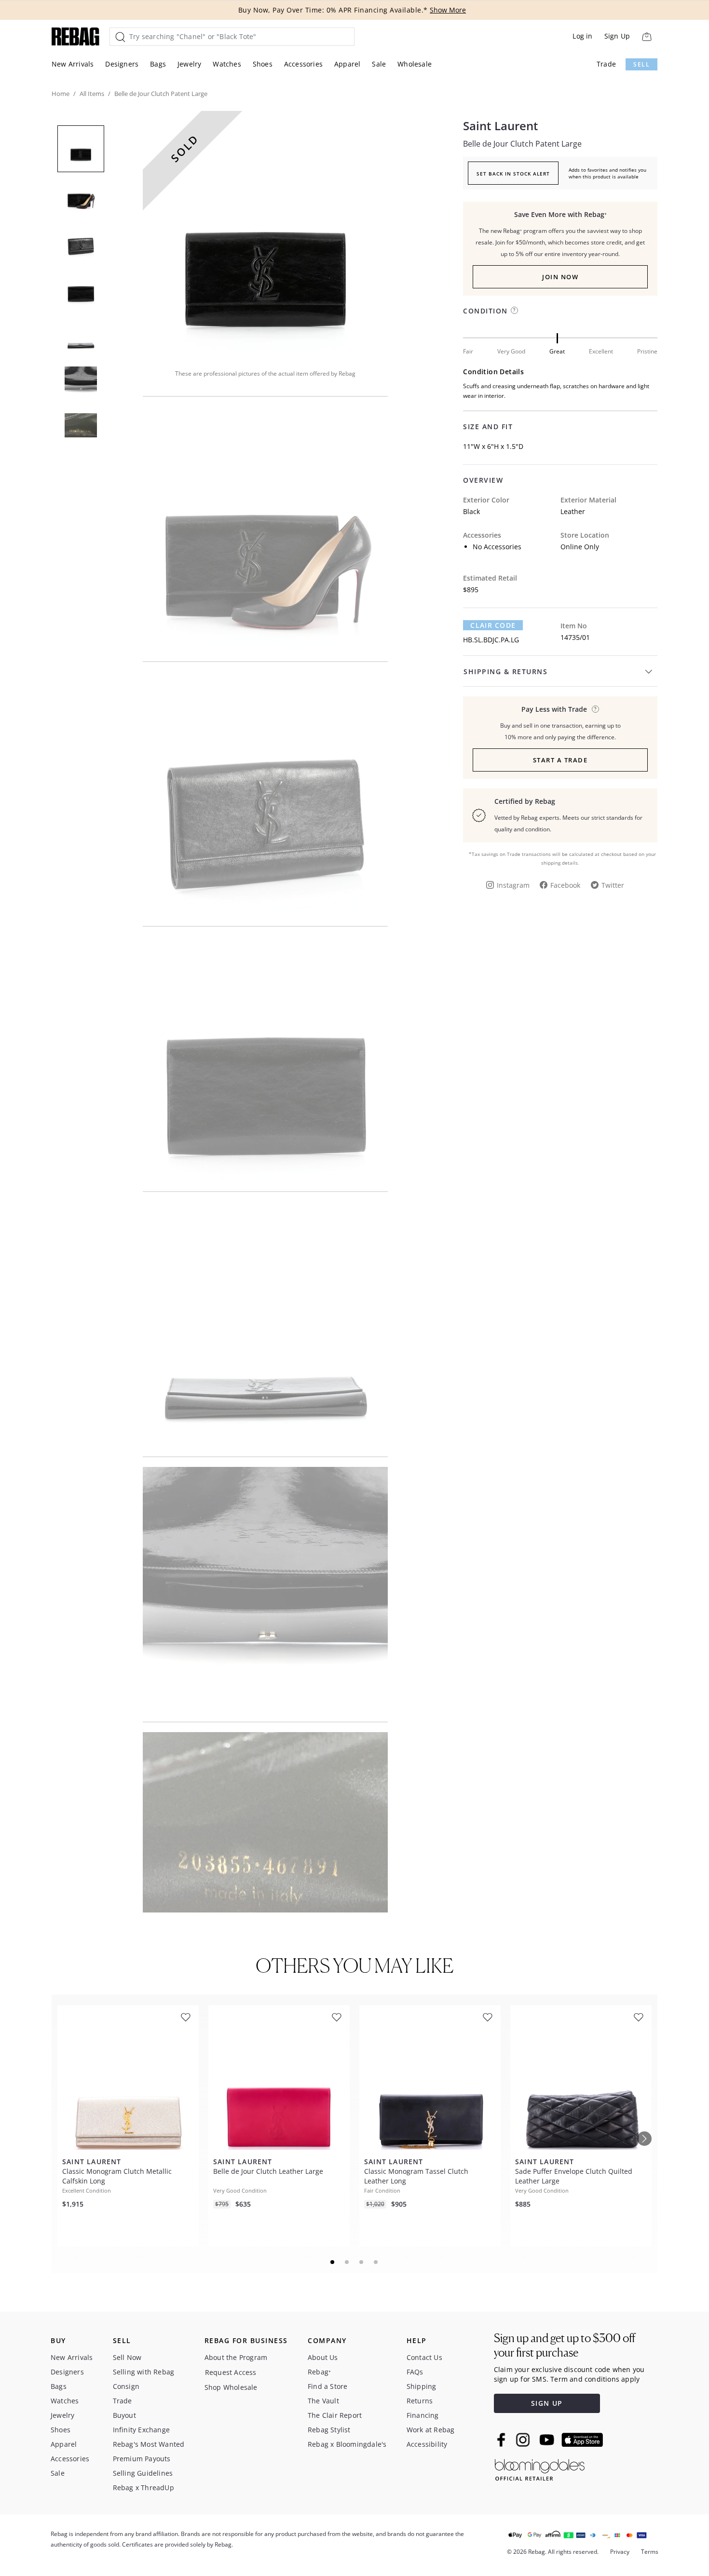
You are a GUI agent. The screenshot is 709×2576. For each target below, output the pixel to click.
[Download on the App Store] (582, 2440)
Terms (650, 2552)
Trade (606, 64)
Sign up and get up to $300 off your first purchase (565, 2345)
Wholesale (415, 64)
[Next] (644, 2139)
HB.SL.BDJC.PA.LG (491, 640)
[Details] (595, 709)
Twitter (613, 885)
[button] (265, 233)
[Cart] (647, 36)
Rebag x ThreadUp (143, 2488)
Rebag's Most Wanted (149, 2444)
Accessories (303, 64)
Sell (641, 64)
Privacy (620, 2552)
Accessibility (427, 2444)
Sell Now (127, 2357)
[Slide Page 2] (347, 2262)
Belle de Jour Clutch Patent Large (522, 144)
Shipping (422, 2386)
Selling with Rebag (144, 2372)
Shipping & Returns (505, 671)
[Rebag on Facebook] (502, 2440)
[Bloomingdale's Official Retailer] (540, 2468)
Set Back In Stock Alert (513, 174)
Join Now (560, 277)
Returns (420, 2401)
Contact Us (424, 2357)
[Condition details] (514, 310)
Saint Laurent (501, 126)
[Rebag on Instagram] (523, 2440)
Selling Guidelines (143, 2473)
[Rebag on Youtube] (548, 2440)
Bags (158, 64)
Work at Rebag (431, 2430)
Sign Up (617, 36)
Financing (423, 2415)
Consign (126, 2386)
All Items (92, 94)
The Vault (323, 2401)
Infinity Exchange (141, 2430)
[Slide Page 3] (362, 2262)
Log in (582, 36)
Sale (379, 64)
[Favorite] (186, 2017)
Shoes (263, 64)
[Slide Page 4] (376, 2262)
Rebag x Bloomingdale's (347, 2444)
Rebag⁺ (319, 2372)
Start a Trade (560, 760)
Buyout (124, 2415)
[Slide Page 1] (333, 2262)
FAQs (415, 2372)
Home (61, 94)
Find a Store (327, 2386)
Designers (122, 64)
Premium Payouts (142, 2459)
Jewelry (189, 64)
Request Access (231, 2372)
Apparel (347, 64)
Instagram (513, 885)
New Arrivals (73, 64)
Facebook (565, 885)
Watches (227, 64)
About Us (323, 2357)
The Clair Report (335, 2415)
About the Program (236, 2357)
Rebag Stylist (329, 2430)
